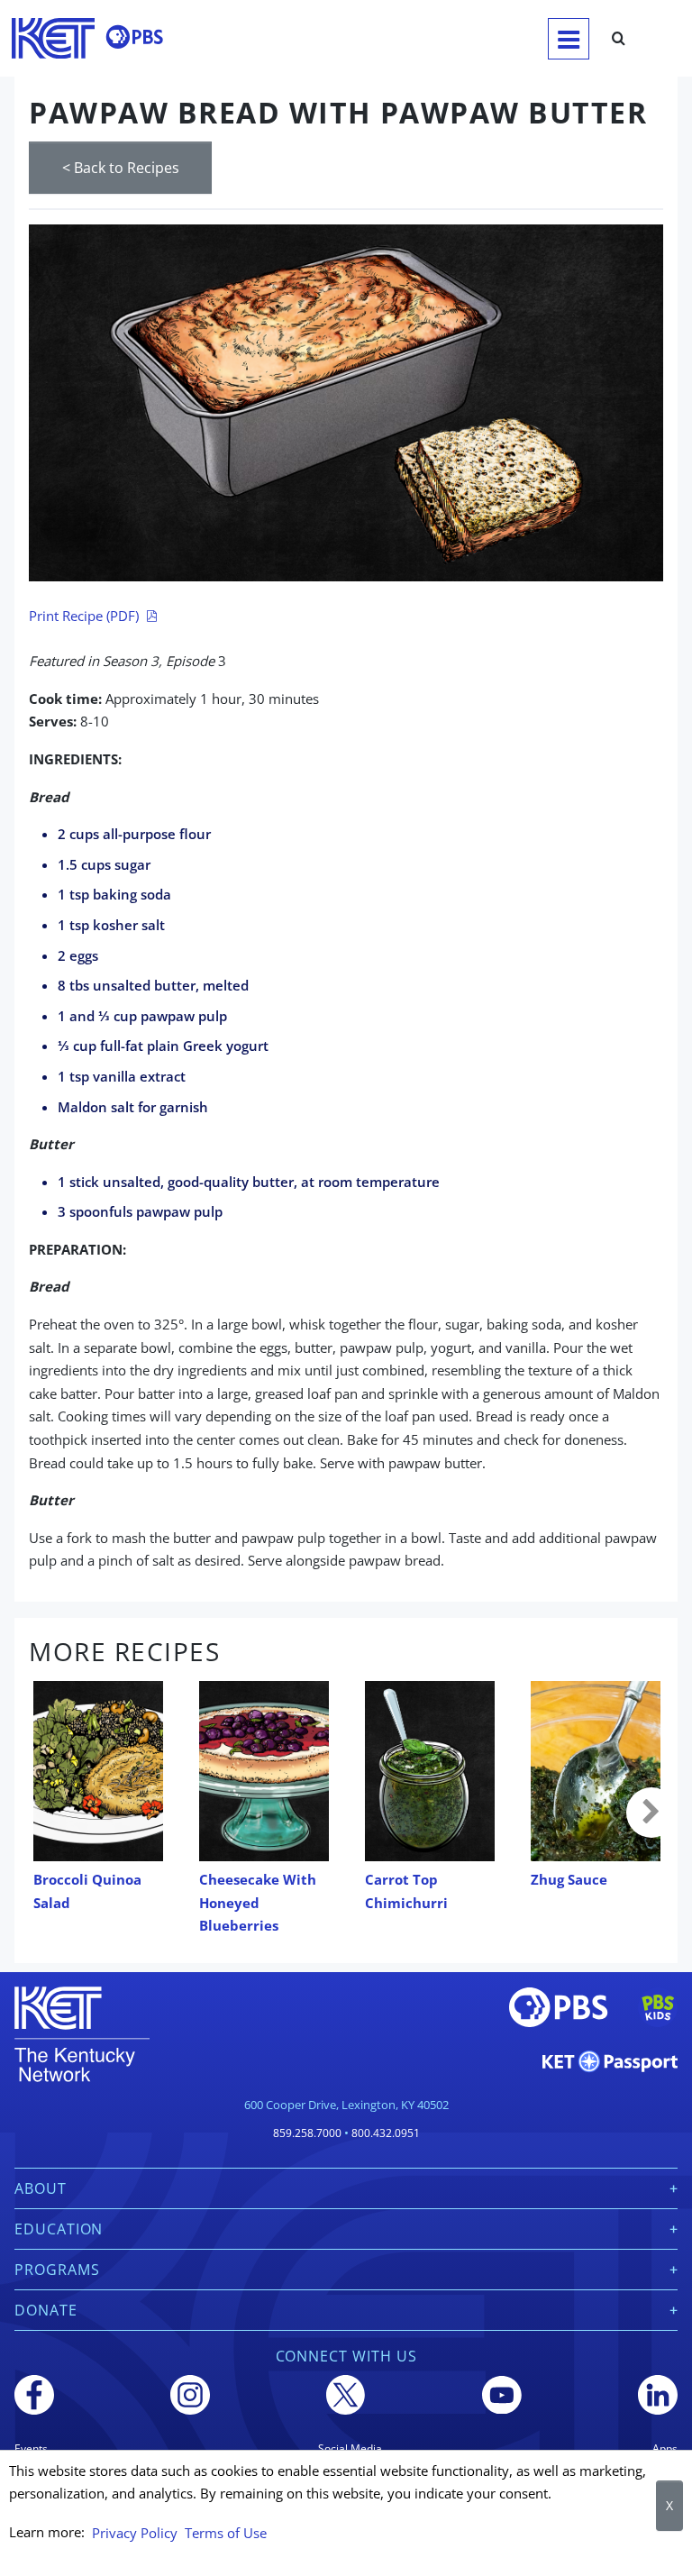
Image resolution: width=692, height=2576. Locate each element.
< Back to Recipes (121, 168)
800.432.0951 (386, 2133)
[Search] (619, 39)
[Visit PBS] (134, 37)
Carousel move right (651, 1813)
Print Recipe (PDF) (84, 616)
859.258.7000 (307, 2133)
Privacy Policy (135, 2533)
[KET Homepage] (53, 38)
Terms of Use (226, 2533)
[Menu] (569, 39)
